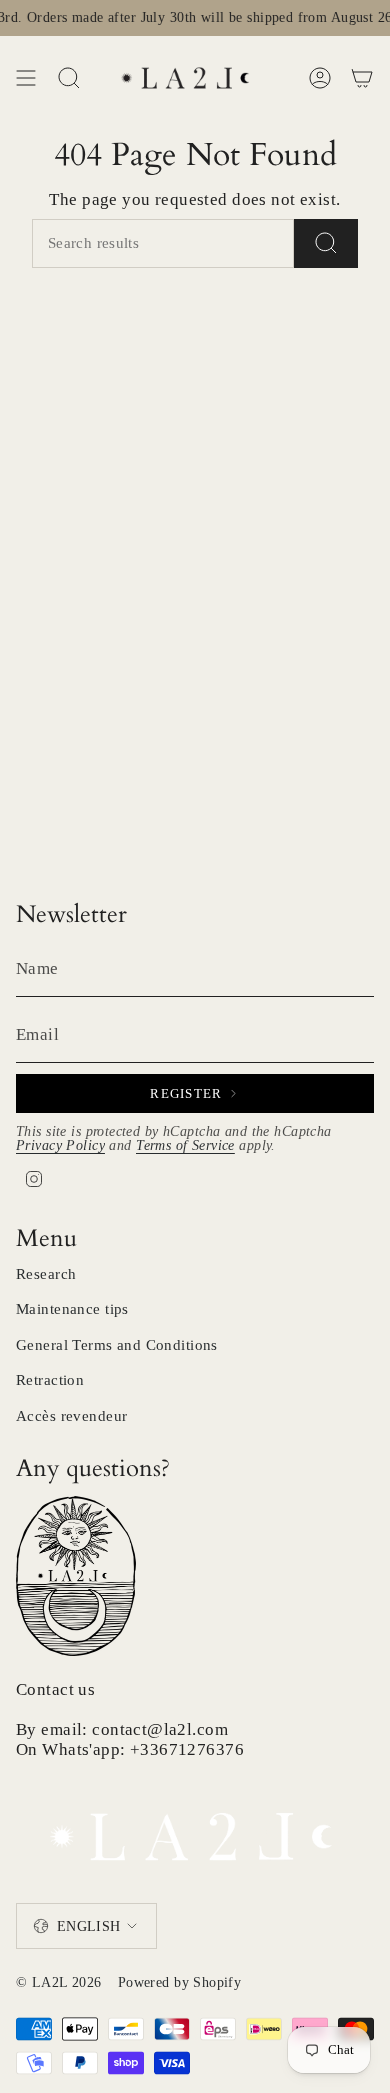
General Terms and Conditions (117, 1345)
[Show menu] (26, 78)
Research (46, 1274)
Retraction (50, 1380)
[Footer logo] (195, 1830)
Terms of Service (185, 1145)
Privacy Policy (60, 1145)
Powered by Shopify (180, 1982)
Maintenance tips (72, 1309)
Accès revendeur (71, 1416)
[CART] (362, 78)
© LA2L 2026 (59, 1982)
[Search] (326, 243)
